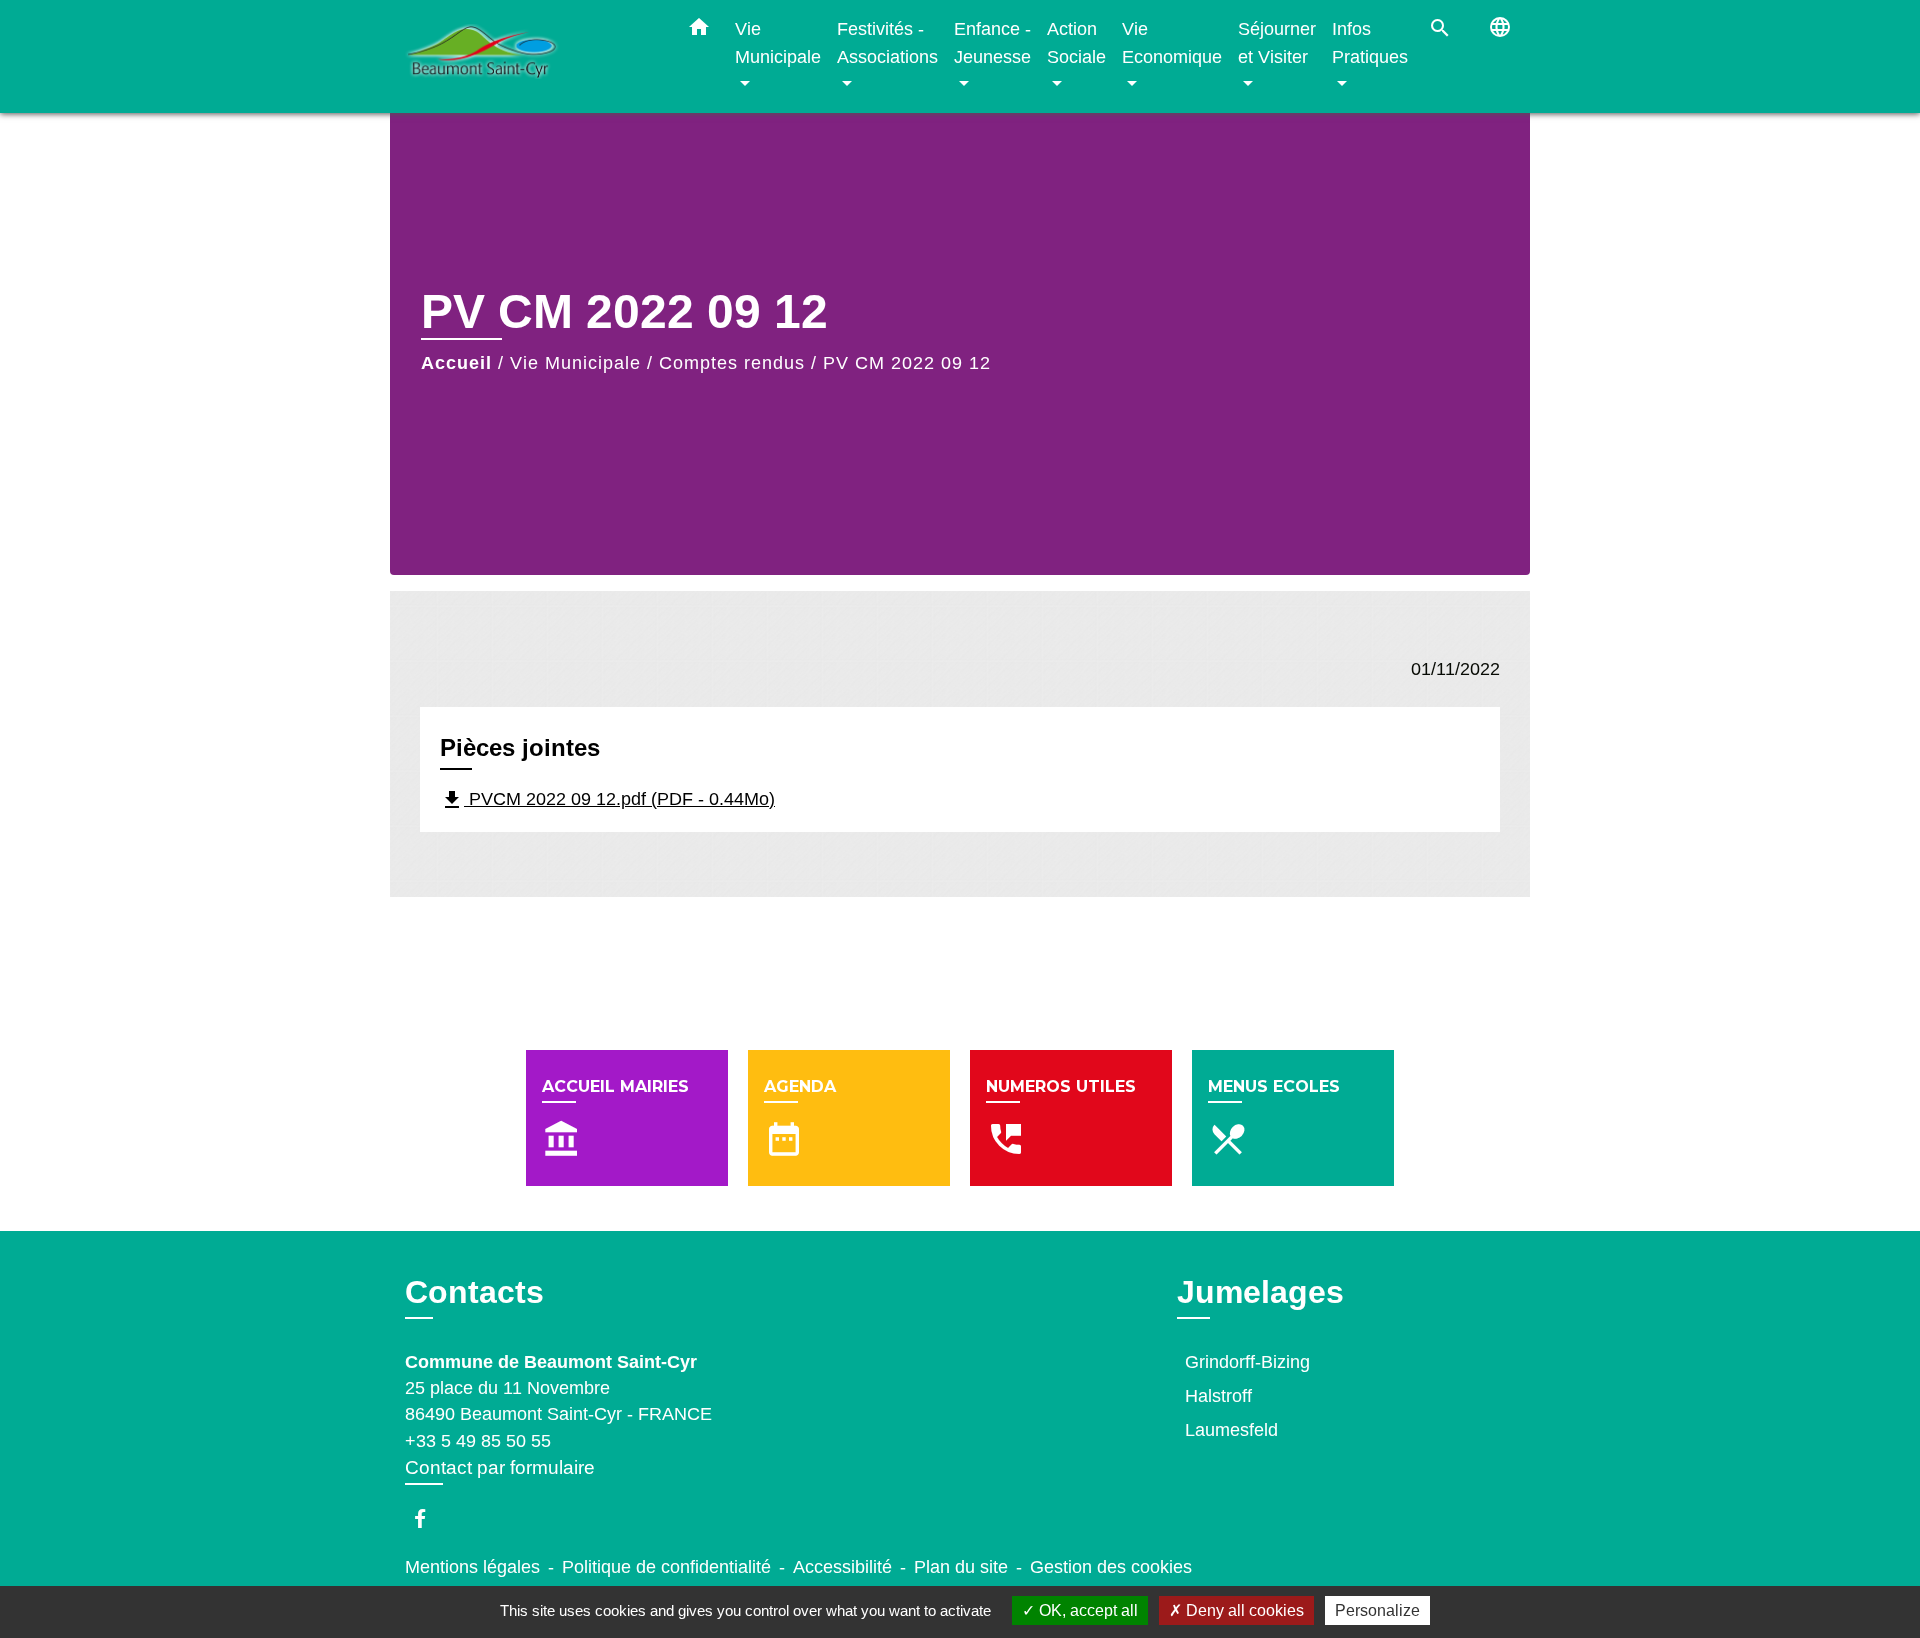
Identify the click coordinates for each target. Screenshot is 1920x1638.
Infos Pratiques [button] (1370, 42)
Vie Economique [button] (1172, 42)
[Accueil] (530, 56)
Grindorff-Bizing (1247, 1362)
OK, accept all (1086, 1610)
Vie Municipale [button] (778, 42)
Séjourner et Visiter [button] (1277, 42)
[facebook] (429, 1518)
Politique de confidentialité (666, 1567)
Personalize (1377, 1610)
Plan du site (961, 1567)
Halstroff (1218, 1396)
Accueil (456, 363)
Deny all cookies (1243, 1610)
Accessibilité (842, 1567)
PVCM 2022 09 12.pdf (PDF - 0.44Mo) (607, 800)
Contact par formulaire (500, 1467)
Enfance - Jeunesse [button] (992, 42)
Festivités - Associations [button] (887, 42)
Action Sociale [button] (1076, 42)
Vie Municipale (575, 363)
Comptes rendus (732, 363)
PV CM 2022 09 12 (907, 363)
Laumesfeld (1231, 1430)
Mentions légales (472, 1567)
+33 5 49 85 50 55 (478, 1441)
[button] (699, 31)
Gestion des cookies (1111, 1567)
